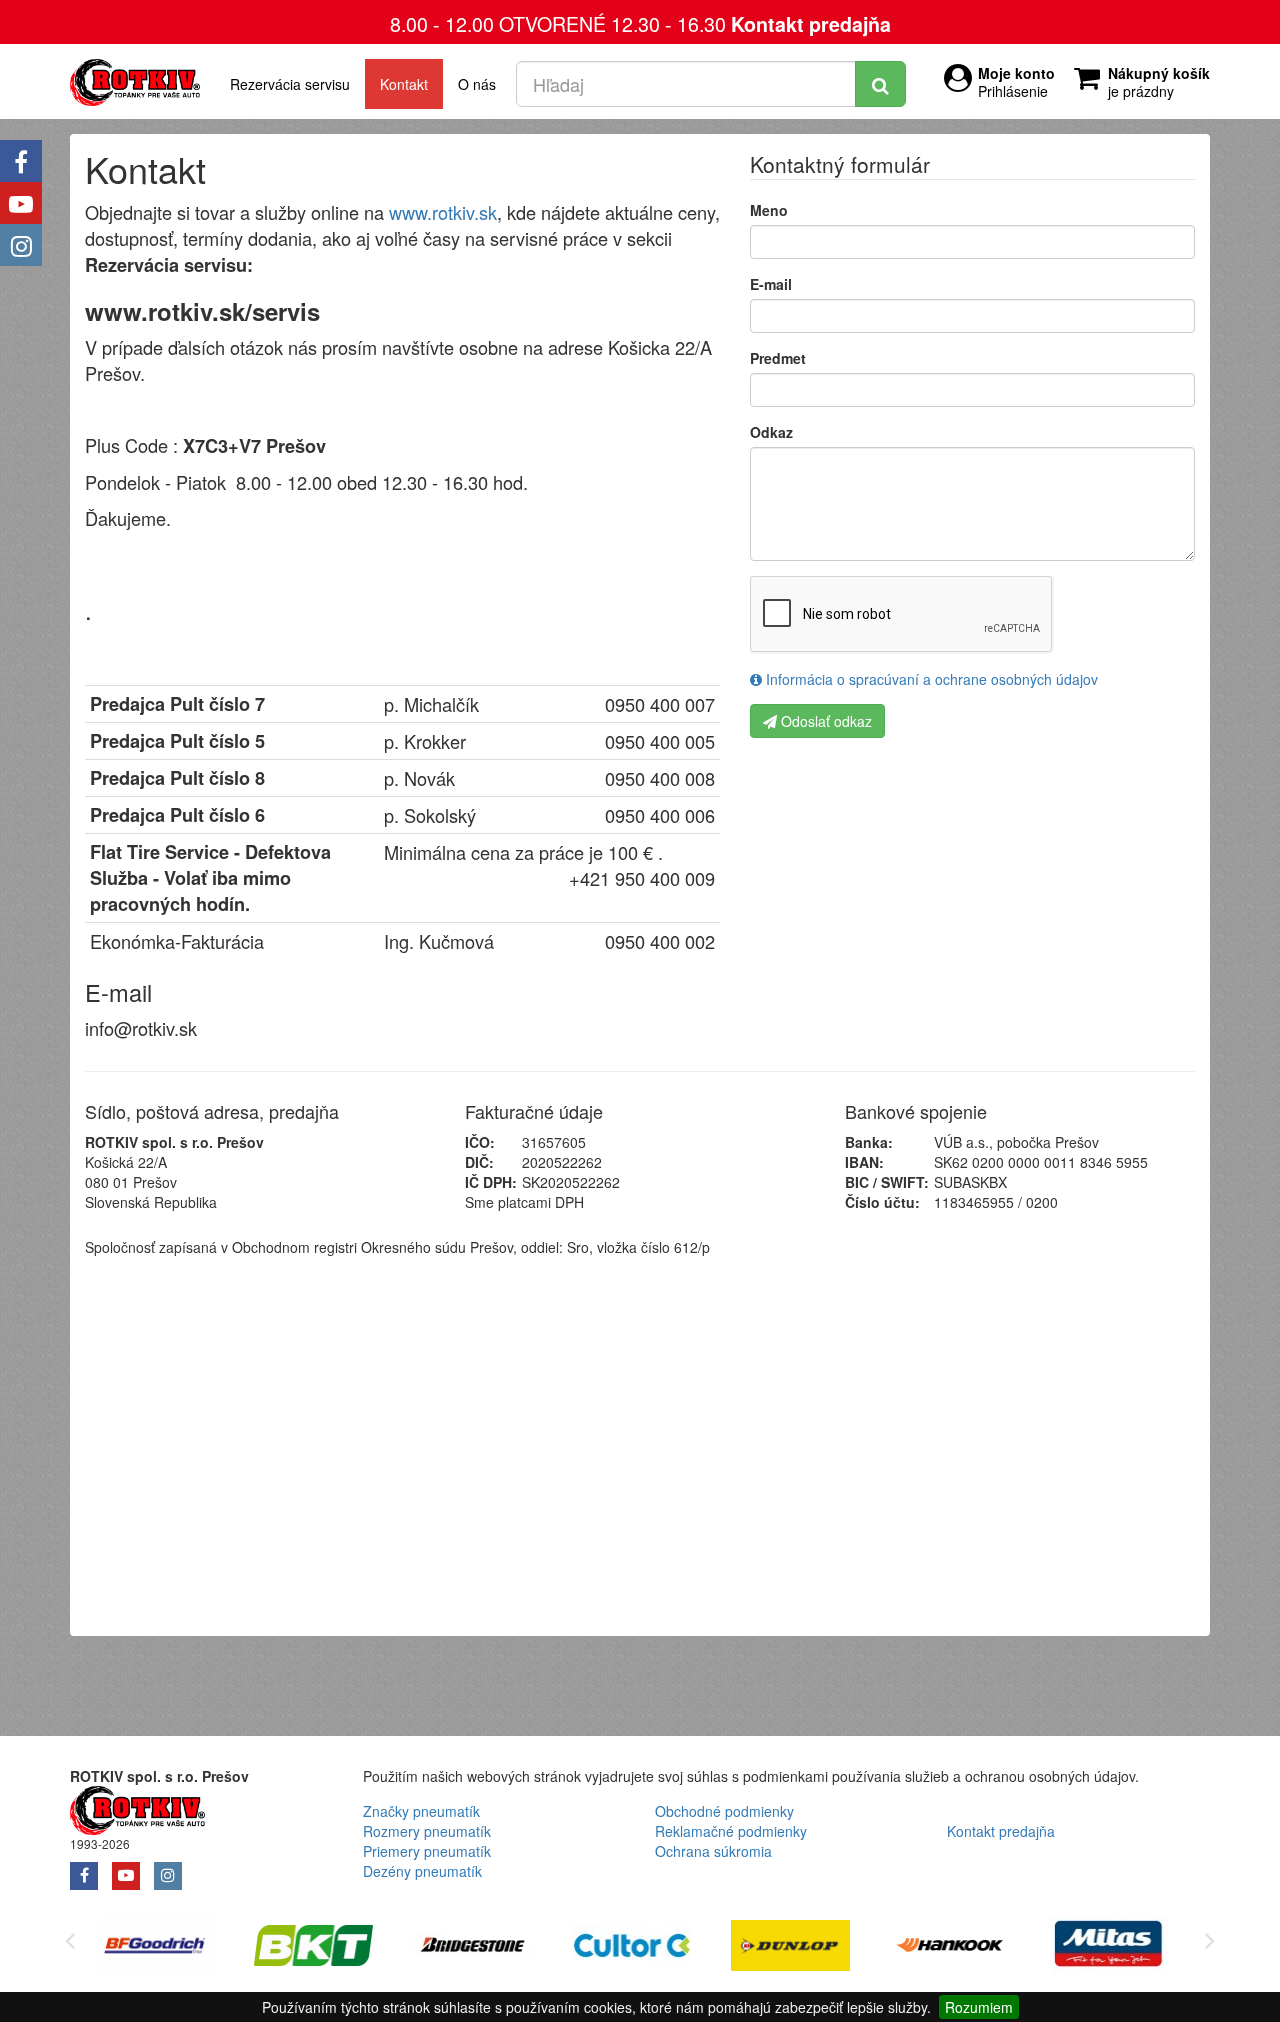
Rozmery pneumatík (427, 1831)
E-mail (771, 284)
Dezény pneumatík (422, 1871)
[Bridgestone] (472, 1948)
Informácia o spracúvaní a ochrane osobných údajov (930, 679)
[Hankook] (949, 1948)
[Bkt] (313, 1948)
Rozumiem (979, 2007)
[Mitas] (1108, 1948)
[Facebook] (21, 161)
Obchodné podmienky (724, 1811)
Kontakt (404, 84)
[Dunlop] (790, 1948)
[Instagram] (21, 245)
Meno (769, 210)
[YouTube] (21, 203)
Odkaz (771, 432)
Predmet (778, 358)
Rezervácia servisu (290, 84)
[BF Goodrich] (154, 1948)
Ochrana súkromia (713, 1851)
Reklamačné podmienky (731, 1831)
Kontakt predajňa (811, 24)
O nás (477, 84)
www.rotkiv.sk (443, 212)
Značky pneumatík (421, 1811)
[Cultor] (631, 1948)
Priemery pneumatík (427, 1851)
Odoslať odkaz (824, 721)
